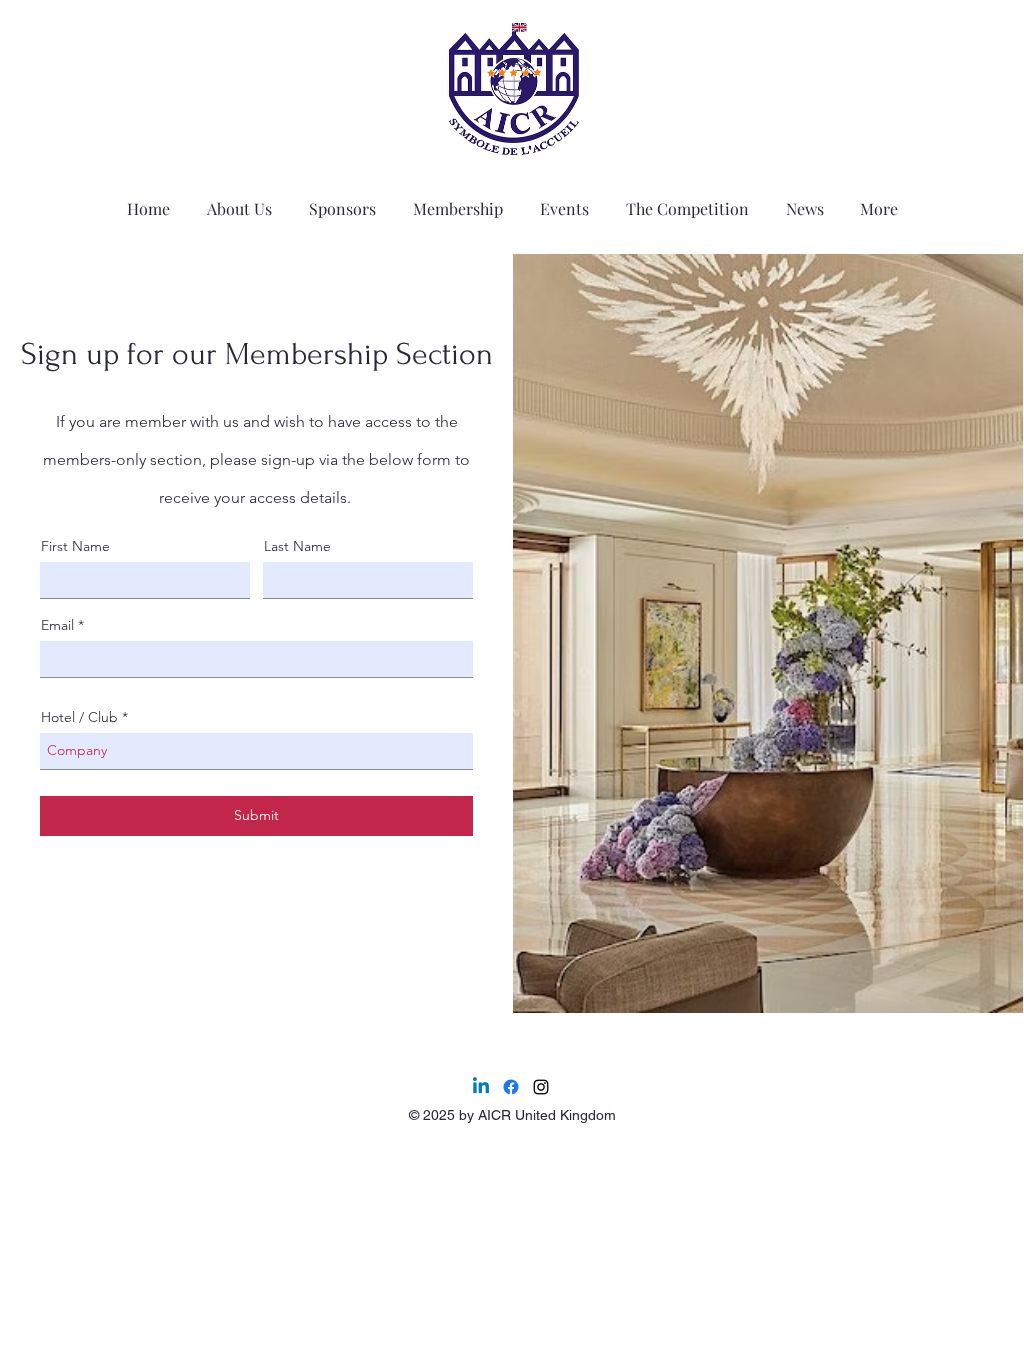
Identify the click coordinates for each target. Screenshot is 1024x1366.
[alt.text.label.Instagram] (541, 1087)
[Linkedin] (481, 1087)
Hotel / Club (79, 717)
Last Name (297, 546)
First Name (75, 546)
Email (57, 625)
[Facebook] (511, 1087)
